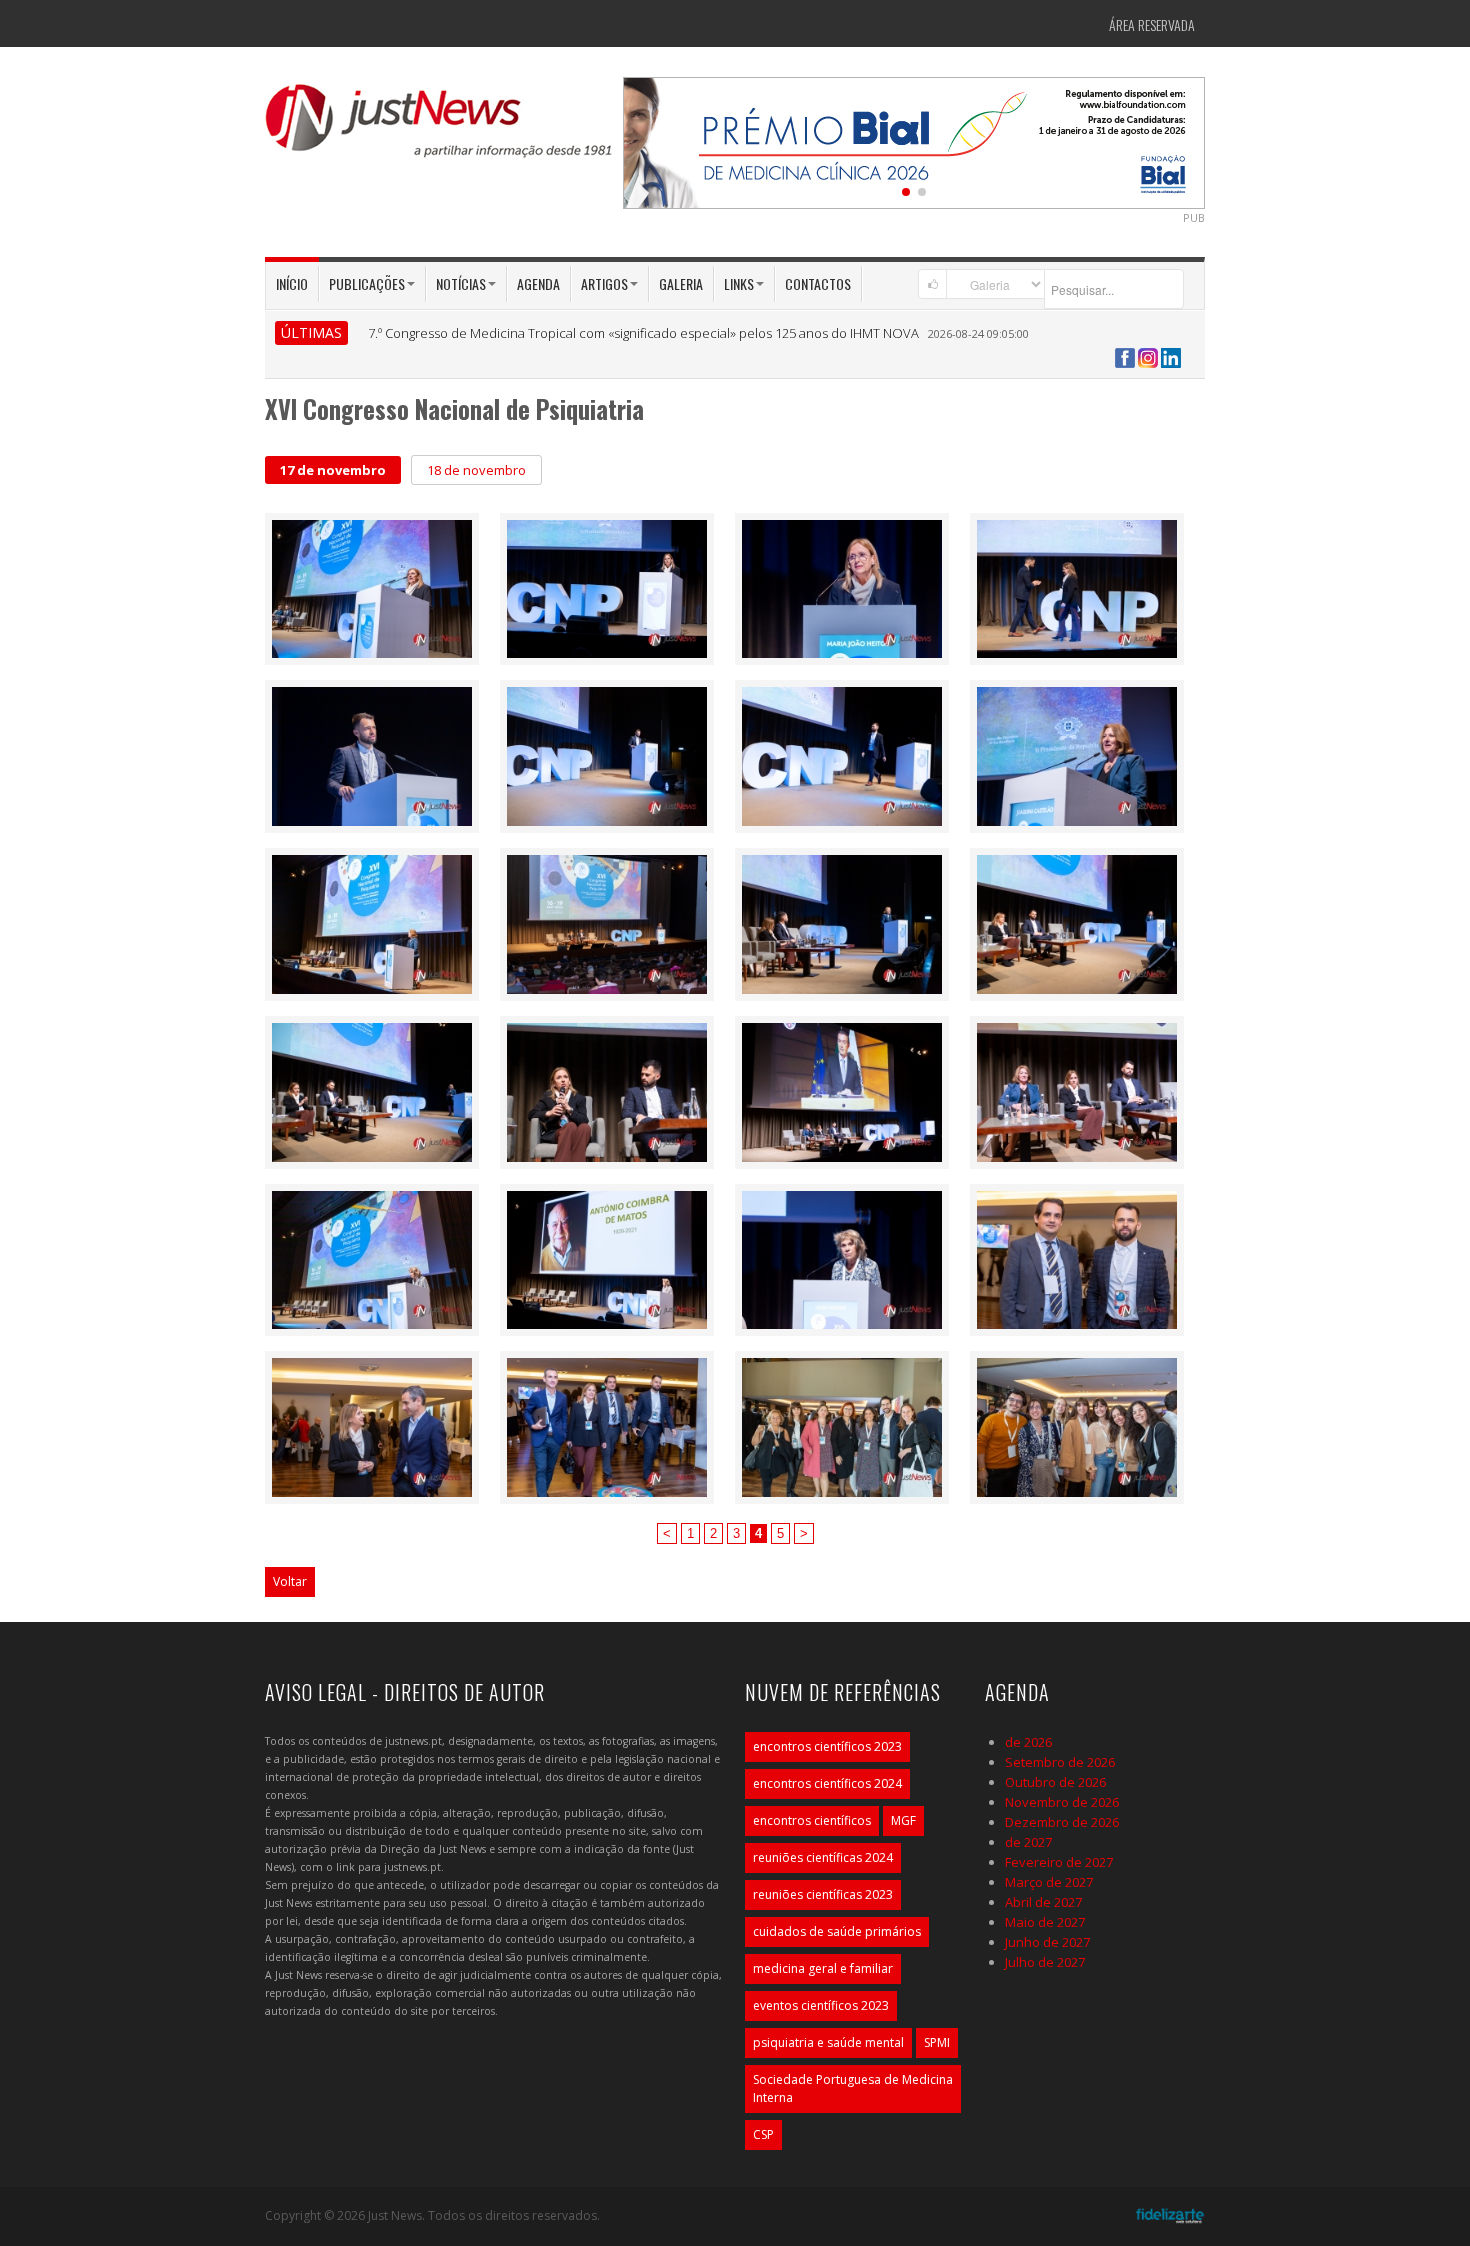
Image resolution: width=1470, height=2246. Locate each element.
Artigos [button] (604, 283)
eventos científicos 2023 (821, 2005)
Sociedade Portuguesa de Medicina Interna (853, 2088)
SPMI (937, 2042)
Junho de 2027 (1047, 1942)
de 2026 (1028, 1742)
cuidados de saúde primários (837, 1931)
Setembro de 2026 (1060, 1762)
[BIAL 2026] (914, 141)
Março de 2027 (1049, 1882)
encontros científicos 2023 (827, 1746)
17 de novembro (333, 470)
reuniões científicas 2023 (823, 1894)
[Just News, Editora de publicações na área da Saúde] (440, 128)
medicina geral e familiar (823, 1968)
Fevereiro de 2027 (1059, 1862)
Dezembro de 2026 (1062, 1822)
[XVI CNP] (372, 587)
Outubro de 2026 (1055, 1782)
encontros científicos (812, 1820)
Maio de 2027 (1045, 1922)
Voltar (290, 1581)
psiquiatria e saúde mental (828, 2042)
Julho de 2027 (1045, 1962)
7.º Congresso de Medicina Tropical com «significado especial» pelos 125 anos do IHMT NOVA (643, 333)
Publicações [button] (367, 283)
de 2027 (1028, 1842)
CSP (763, 2134)
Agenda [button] (538, 283)
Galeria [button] (681, 283)
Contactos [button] (818, 283)
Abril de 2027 (1043, 1902)
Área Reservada (1152, 24)
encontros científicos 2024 (827, 1783)
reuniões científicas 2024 (823, 1857)
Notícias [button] (461, 283)
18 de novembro (476, 470)
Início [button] (292, 283)
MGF (903, 1820)
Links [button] (739, 283)
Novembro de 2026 (1062, 1802)
